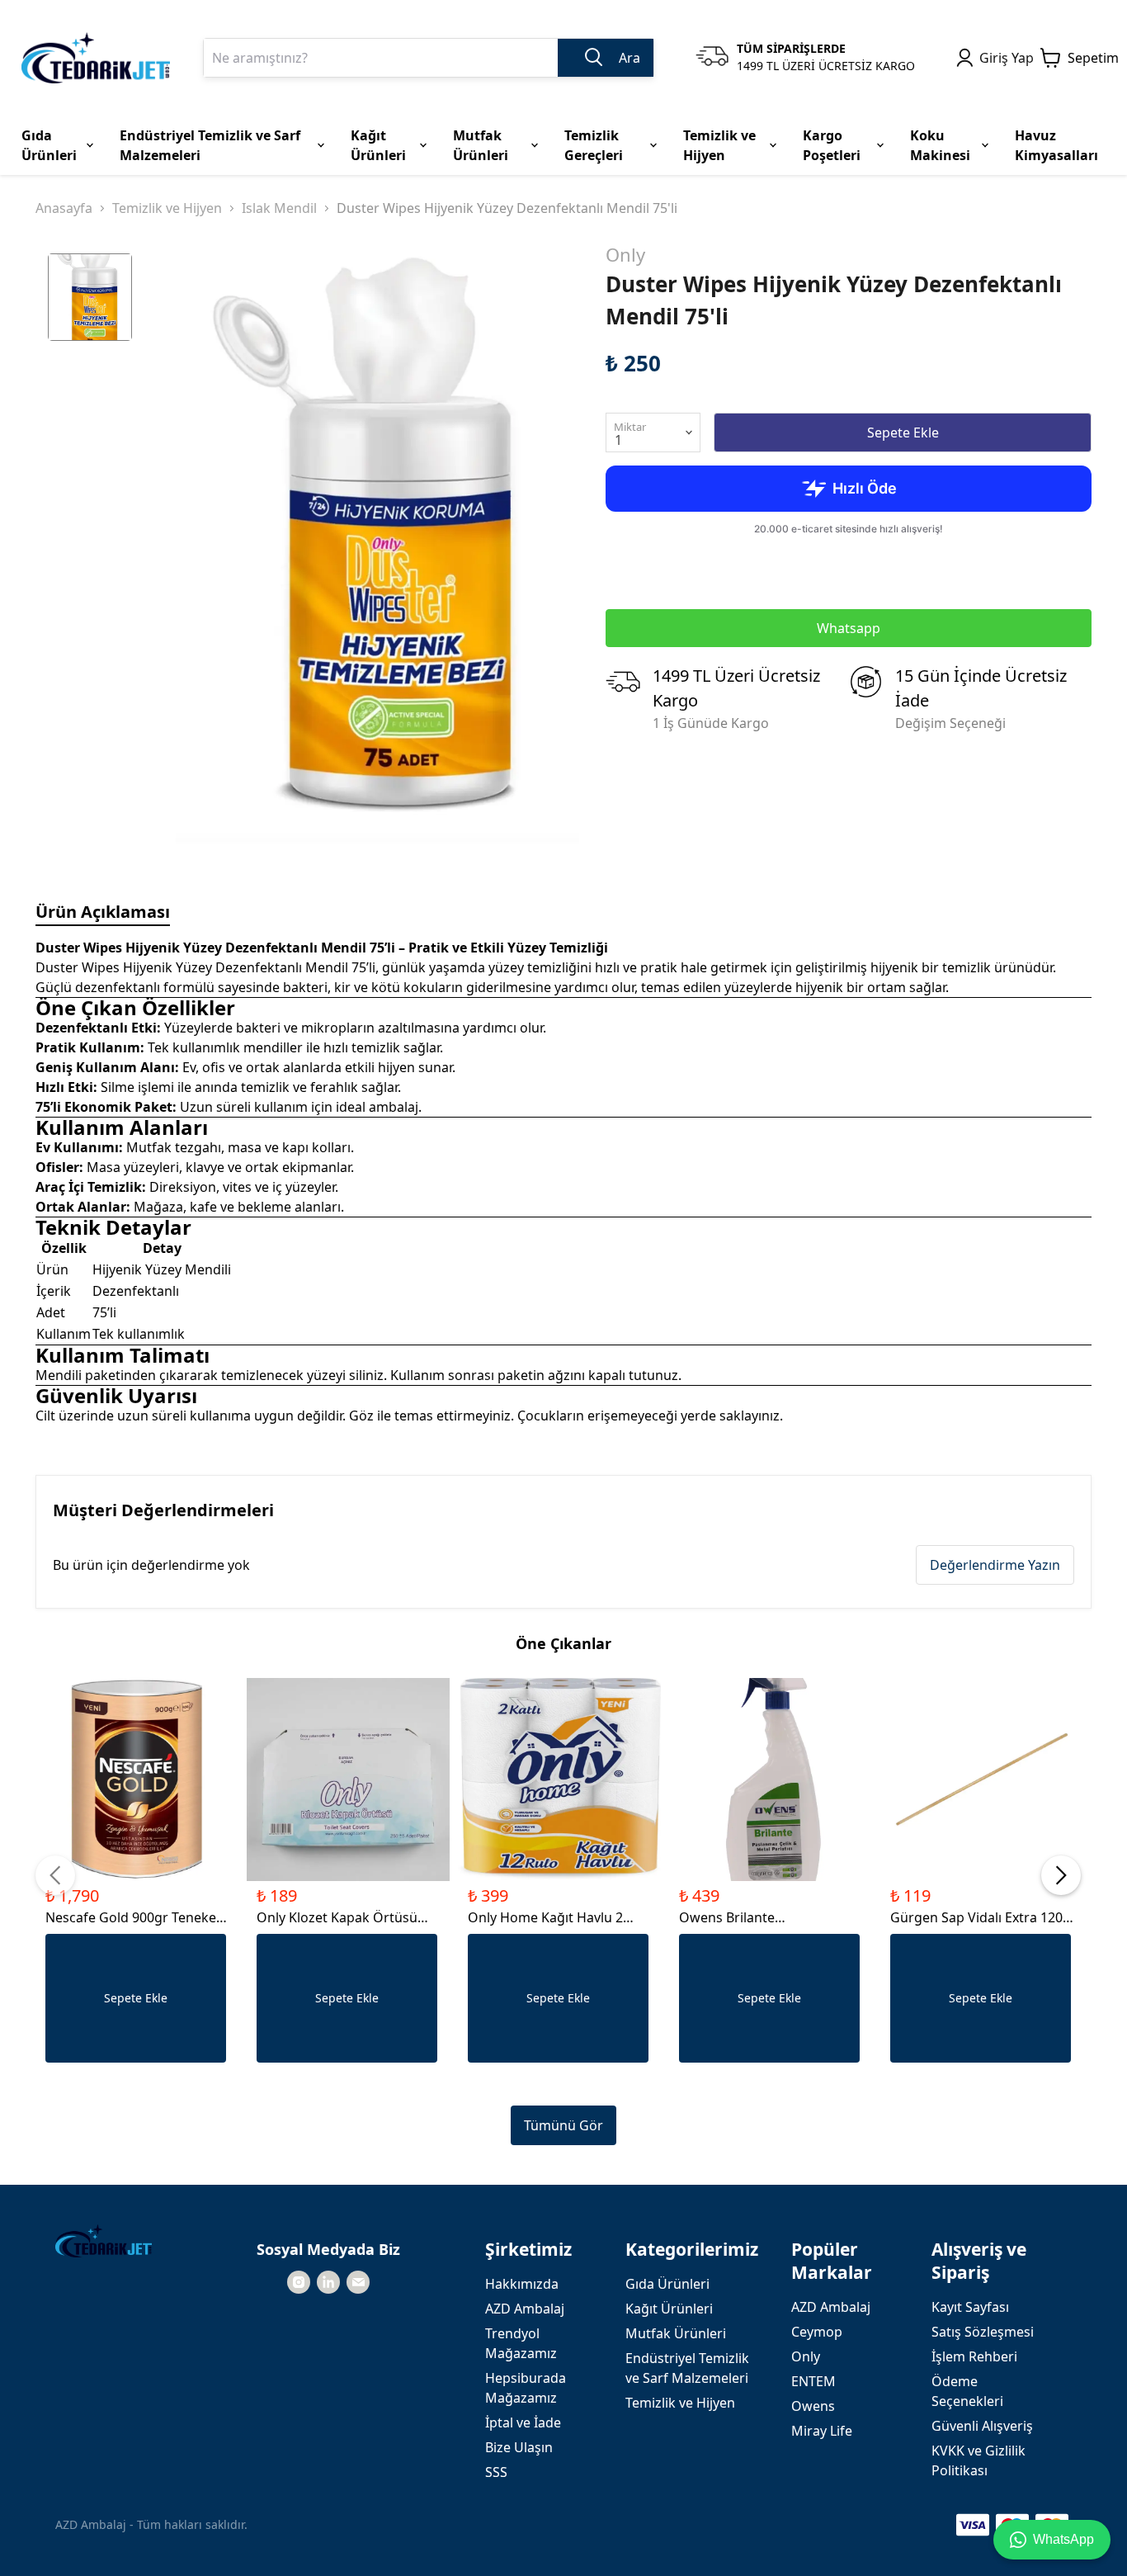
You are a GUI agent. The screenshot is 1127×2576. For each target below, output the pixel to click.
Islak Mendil (279, 208)
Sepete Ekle (903, 432)
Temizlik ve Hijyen (167, 208)
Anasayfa (64, 208)
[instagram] (299, 2282)
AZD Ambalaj (525, 2309)
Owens (813, 2406)
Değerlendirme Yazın (995, 1565)
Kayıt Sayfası (970, 2307)
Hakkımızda (522, 2284)
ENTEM (813, 2381)
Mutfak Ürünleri (676, 2333)
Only (625, 254)
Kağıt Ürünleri (669, 2309)
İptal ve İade (523, 2422)
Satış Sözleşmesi (983, 2332)
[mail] (358, 2282)
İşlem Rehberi (974, 2356)
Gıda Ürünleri (667, 2284)
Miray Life (822, 2431)
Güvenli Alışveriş (982, 2426)
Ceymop (817, 2332)
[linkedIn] (328, 2282)
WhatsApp (1063, 2539)
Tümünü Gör (563, 2125)
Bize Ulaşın (519, 2447)
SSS (496, 2472)
